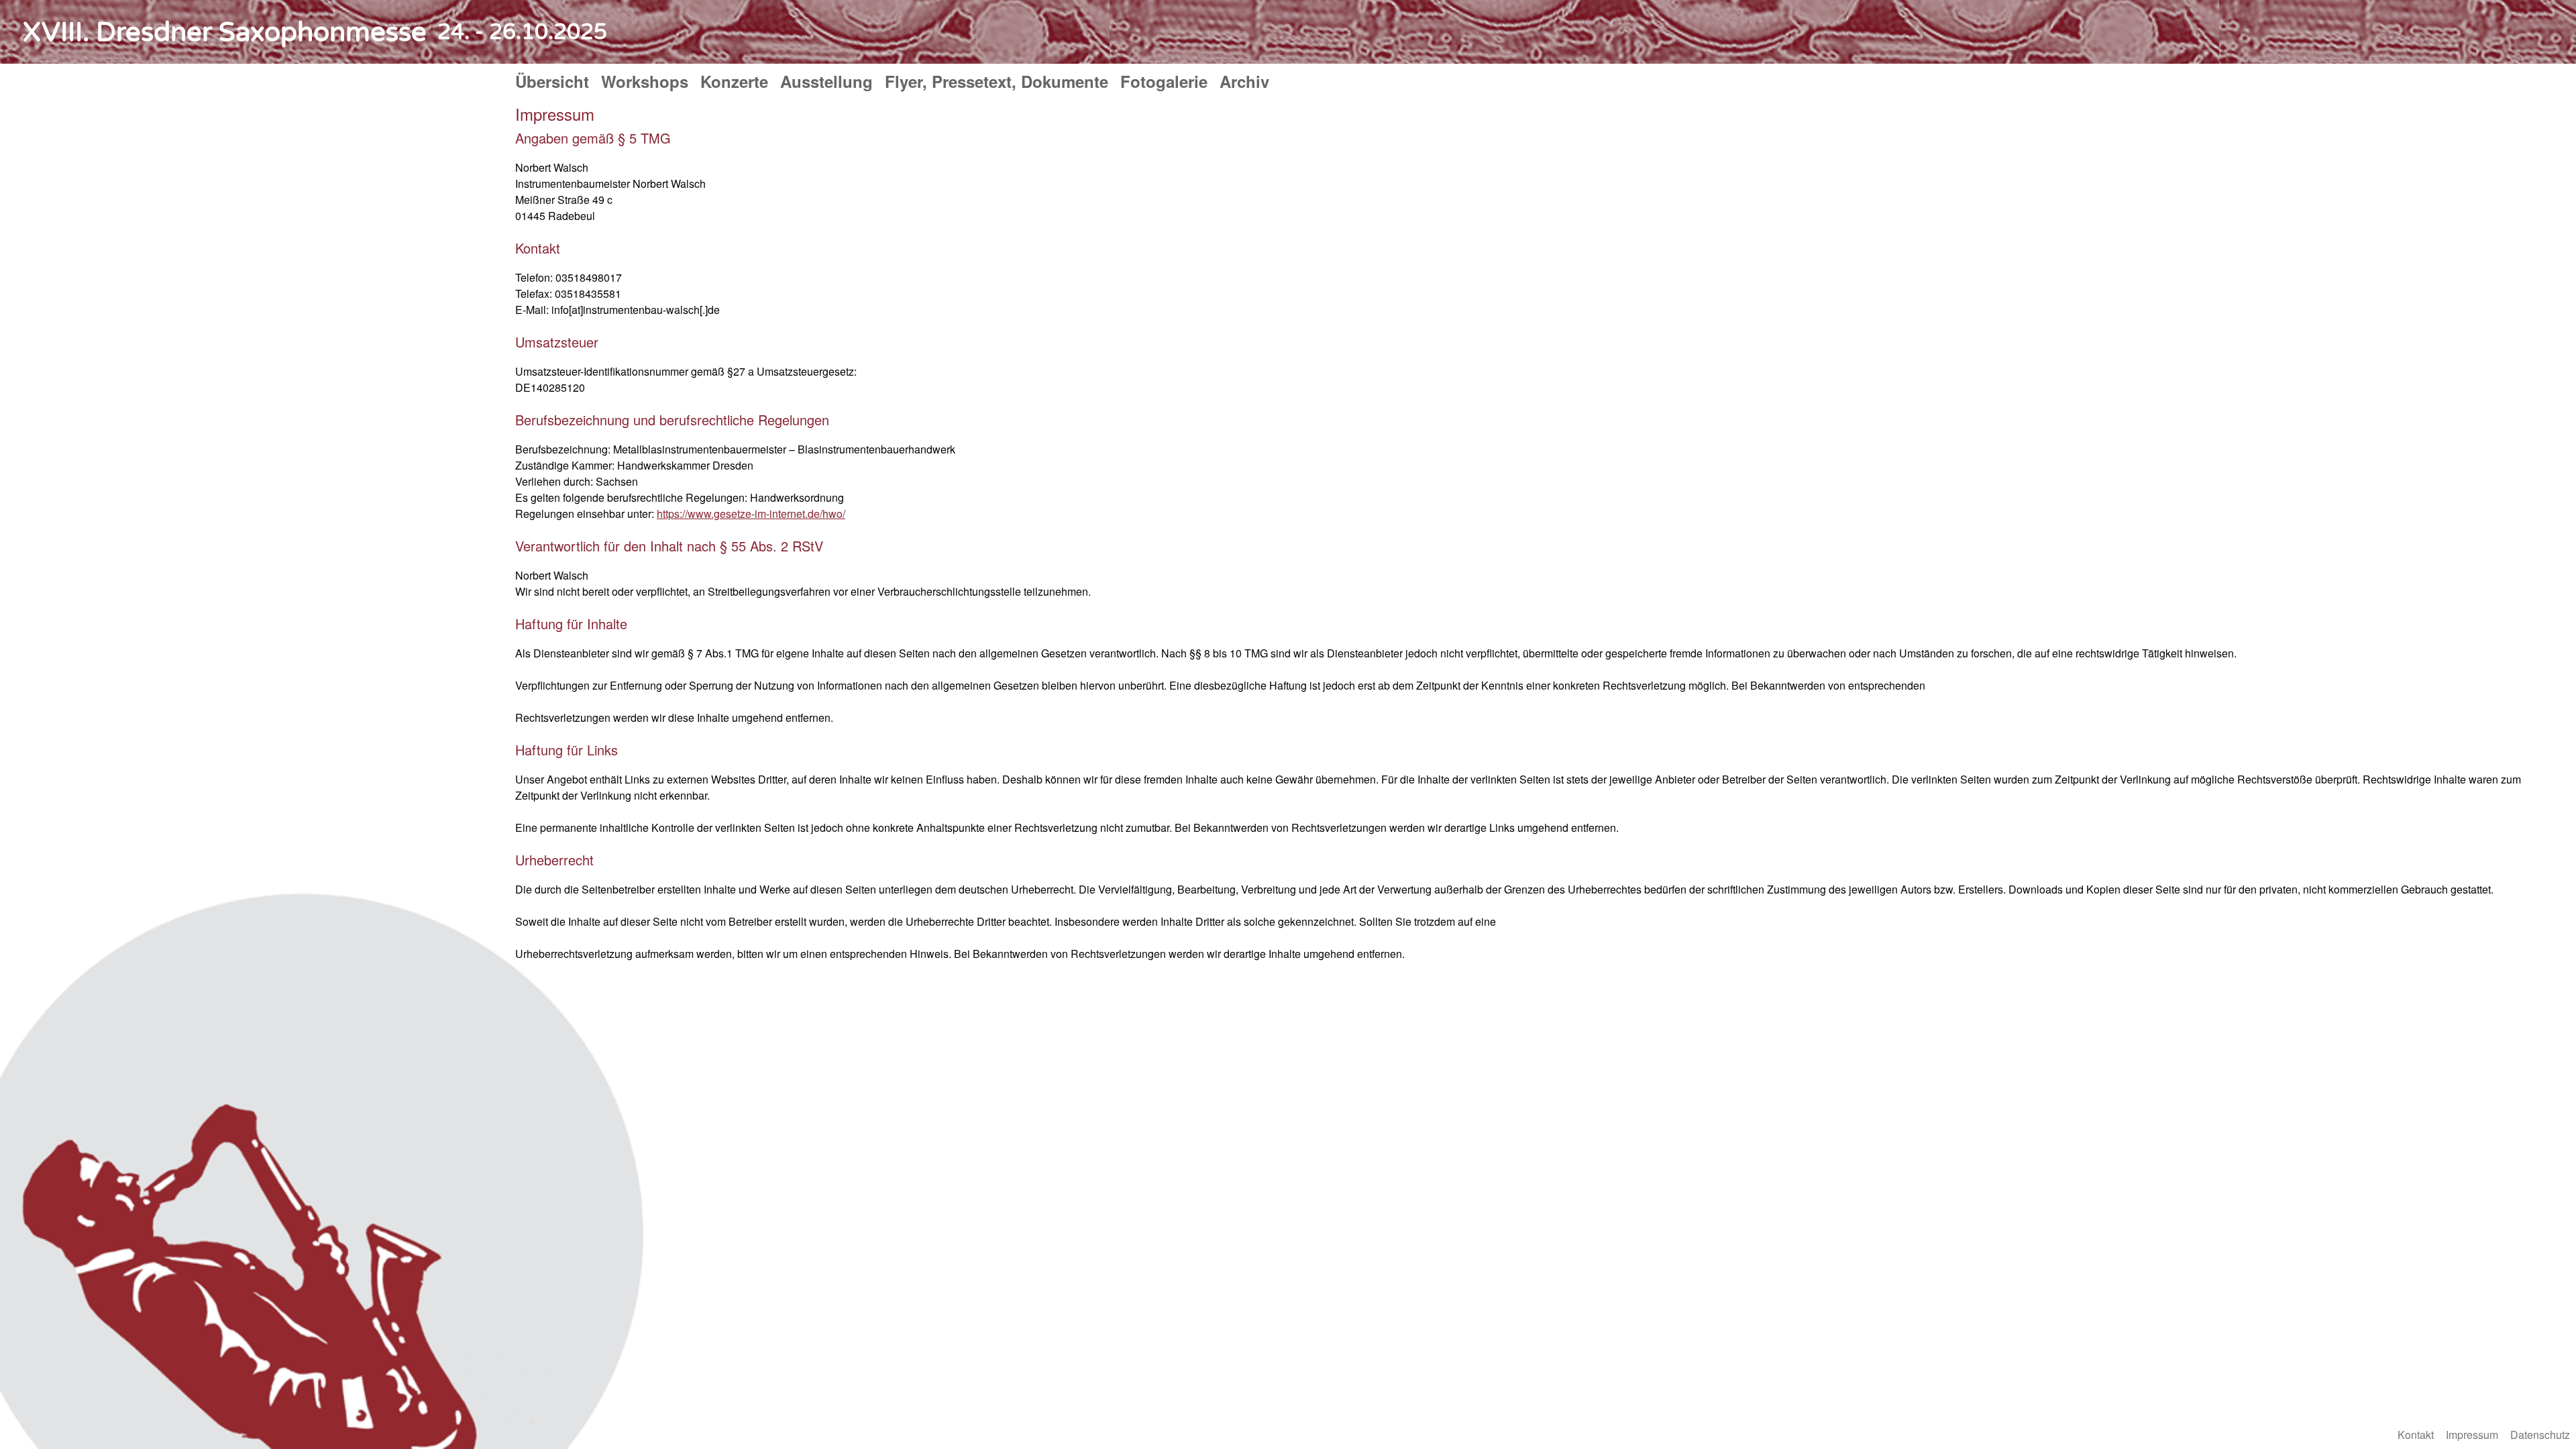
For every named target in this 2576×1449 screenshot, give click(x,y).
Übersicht (552, 81)
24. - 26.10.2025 (522, 32)
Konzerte (734, 81)
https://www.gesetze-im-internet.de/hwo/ (751, 514)
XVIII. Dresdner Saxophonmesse (225, 32)
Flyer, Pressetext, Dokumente (997, 81)
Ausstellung (826, 81)
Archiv (1244, 81)
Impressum (2472, 1435)
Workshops (645, 81)
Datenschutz (2540, 1435)
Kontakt (2416, 1435)
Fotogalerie (1164, 81)
